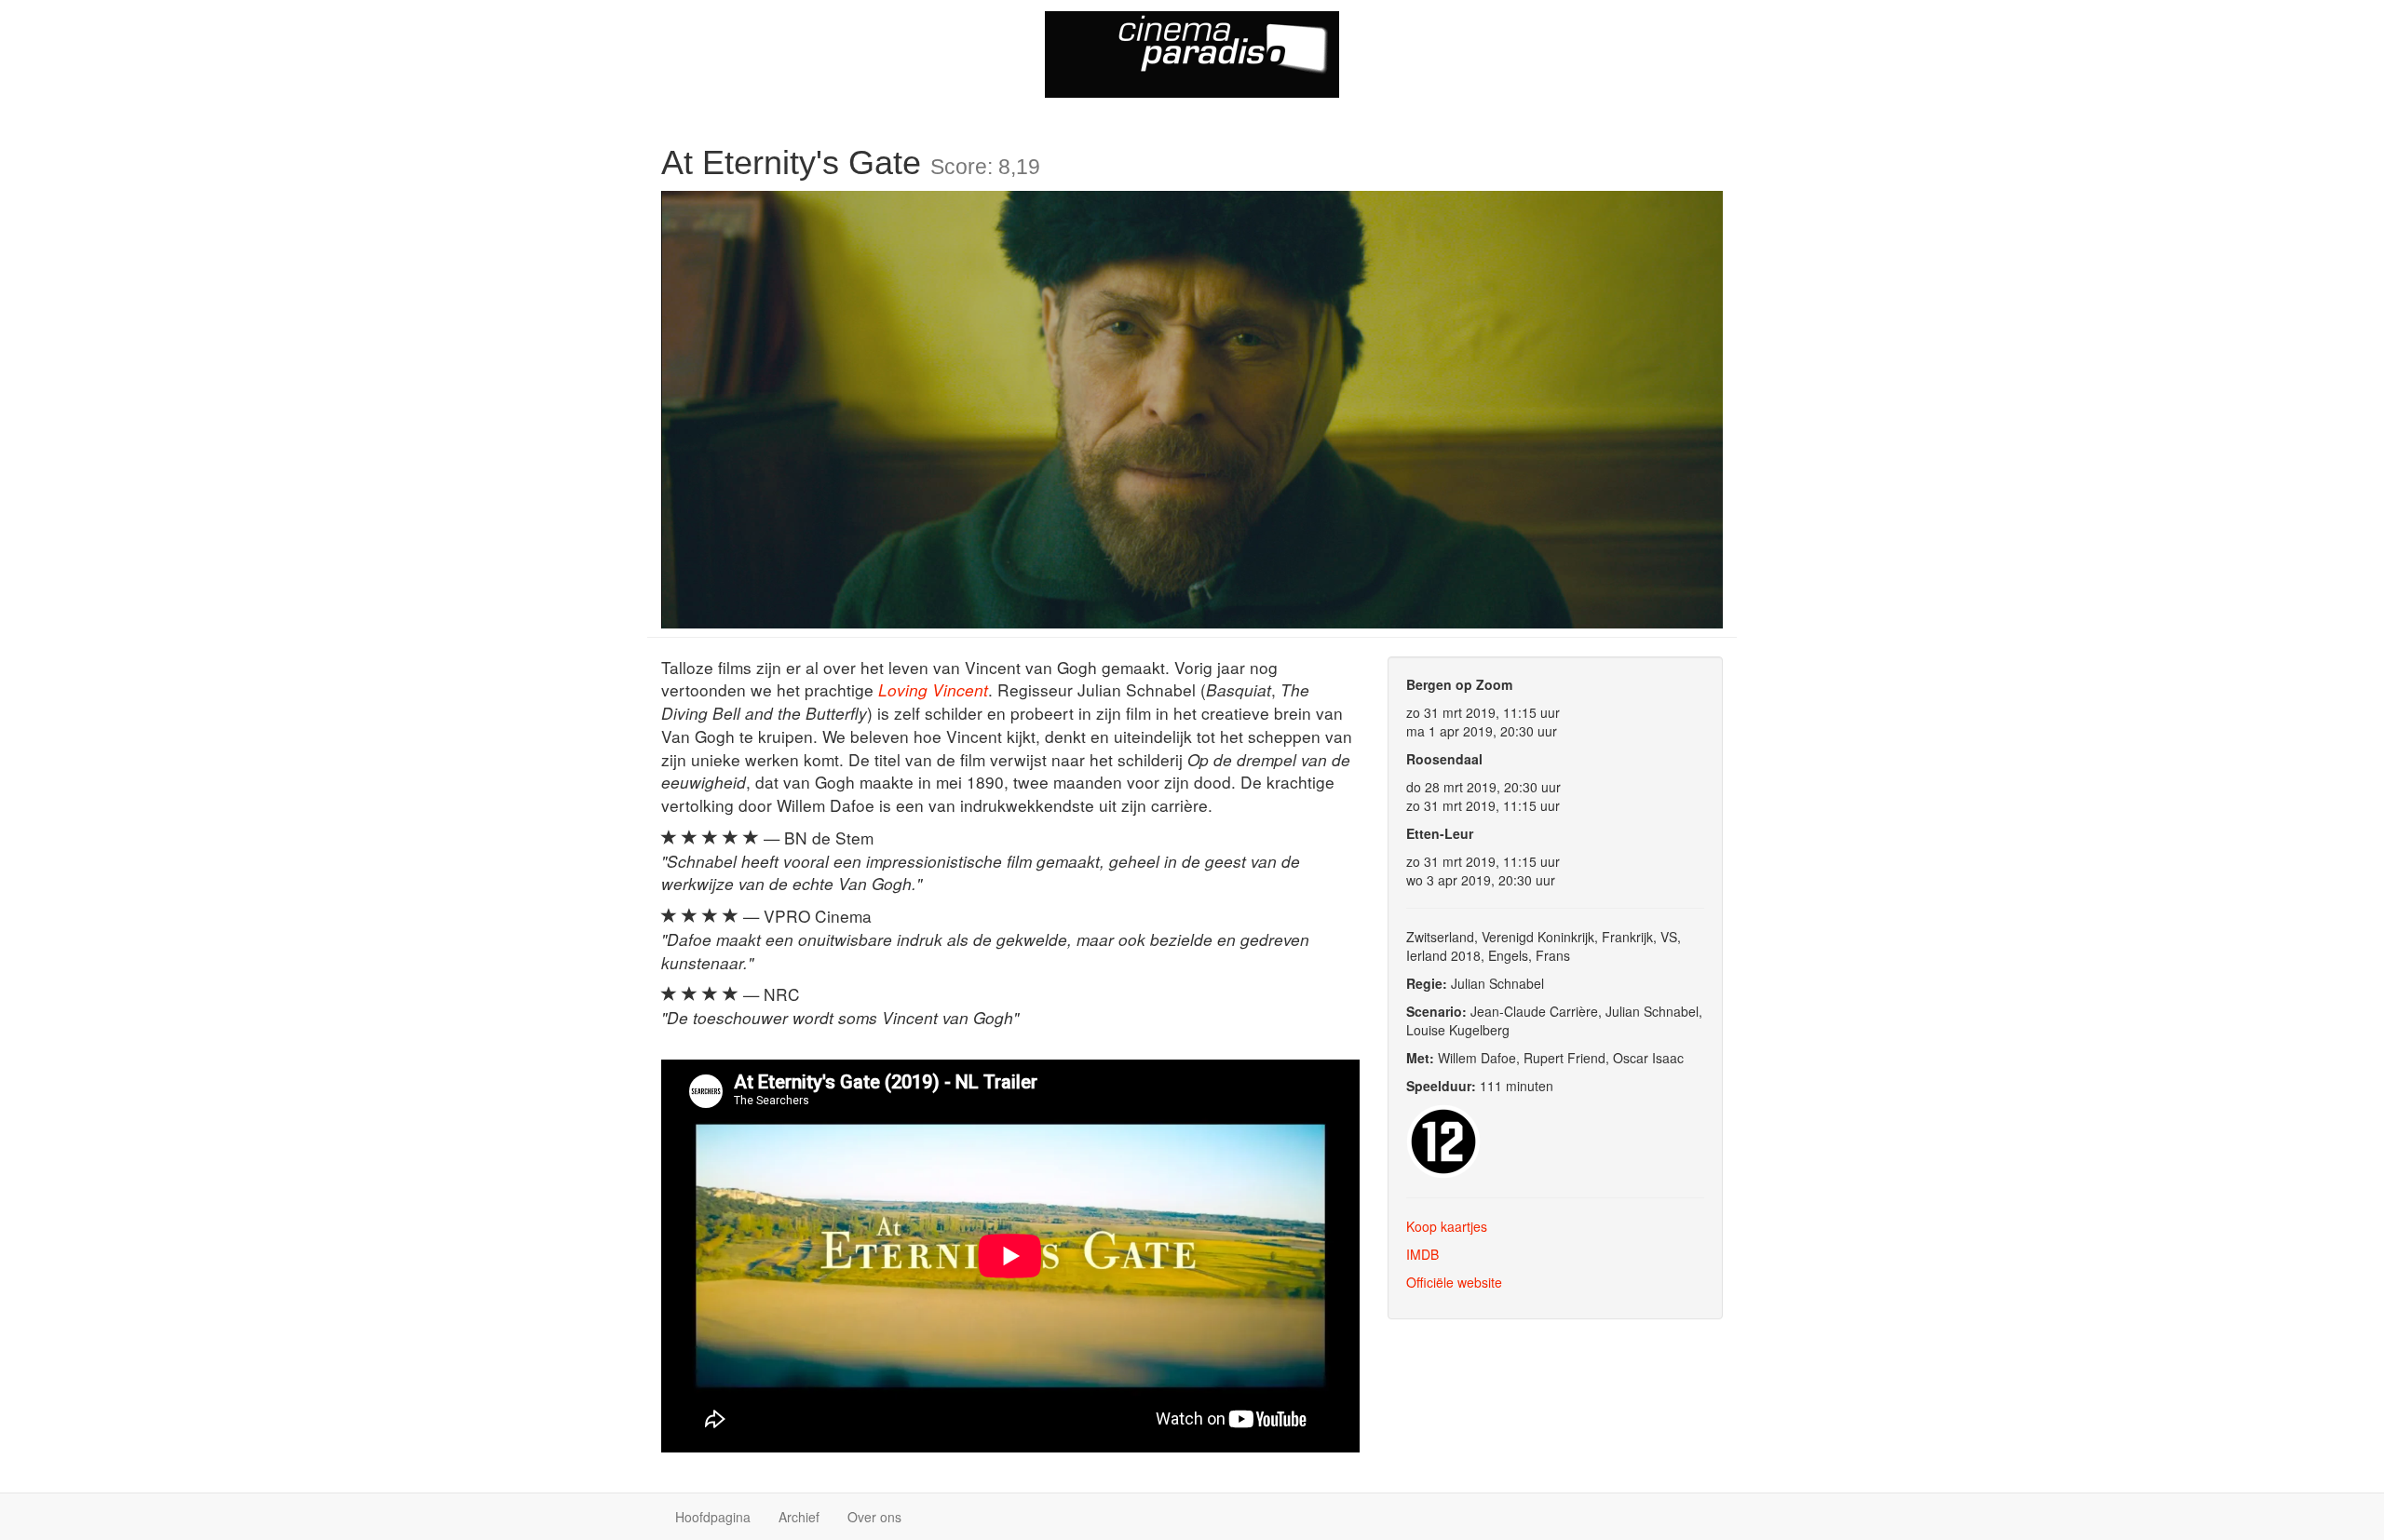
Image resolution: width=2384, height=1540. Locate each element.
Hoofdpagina (713, 1517)
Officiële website (1454, 1282)
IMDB (1422, 1254)
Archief (799, 1517)
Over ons (874, 1517)
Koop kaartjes (1447, 1226)
